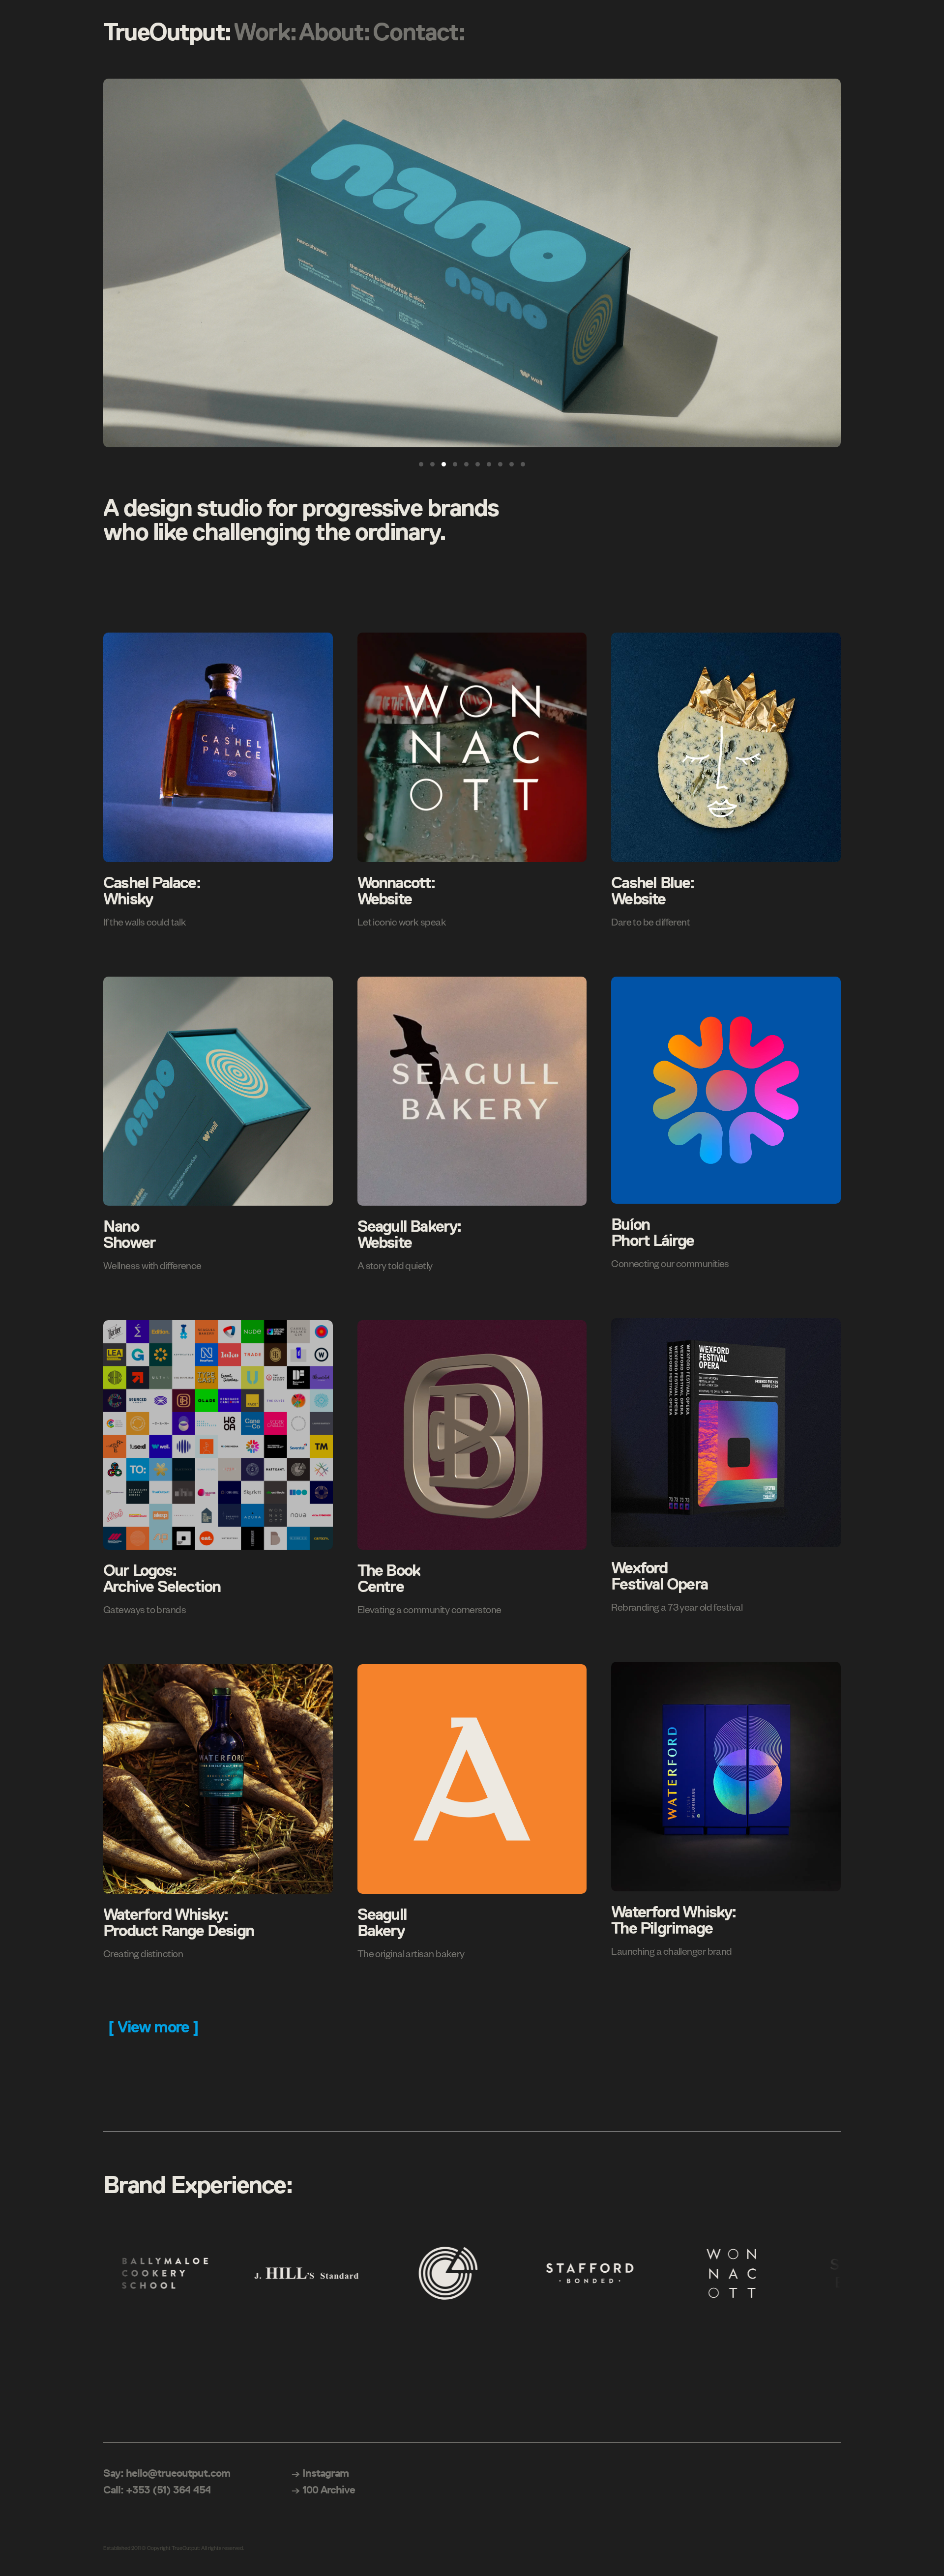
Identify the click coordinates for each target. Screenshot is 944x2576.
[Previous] (121, 263)
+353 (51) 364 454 (168, 2490)
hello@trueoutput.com (178, 2473)
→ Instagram (320, 2473)
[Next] (823, 263)
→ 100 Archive (323, 2490)
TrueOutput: (167, 32)
